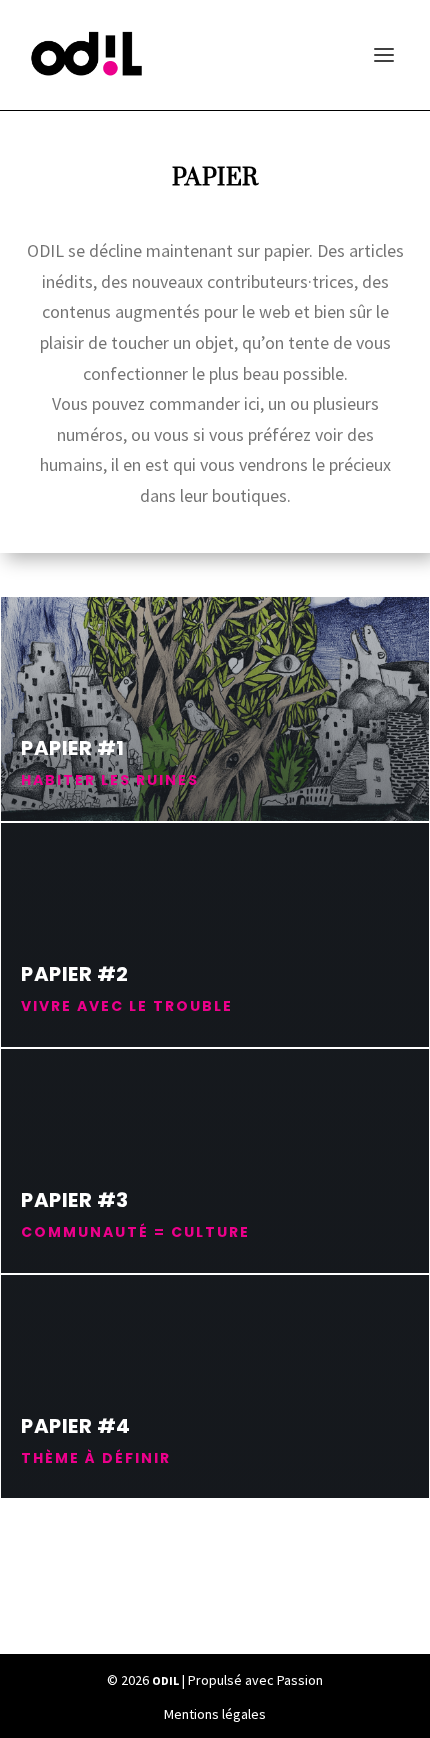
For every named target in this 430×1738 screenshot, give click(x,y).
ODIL (165, 1680)
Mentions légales (215, 1714)
